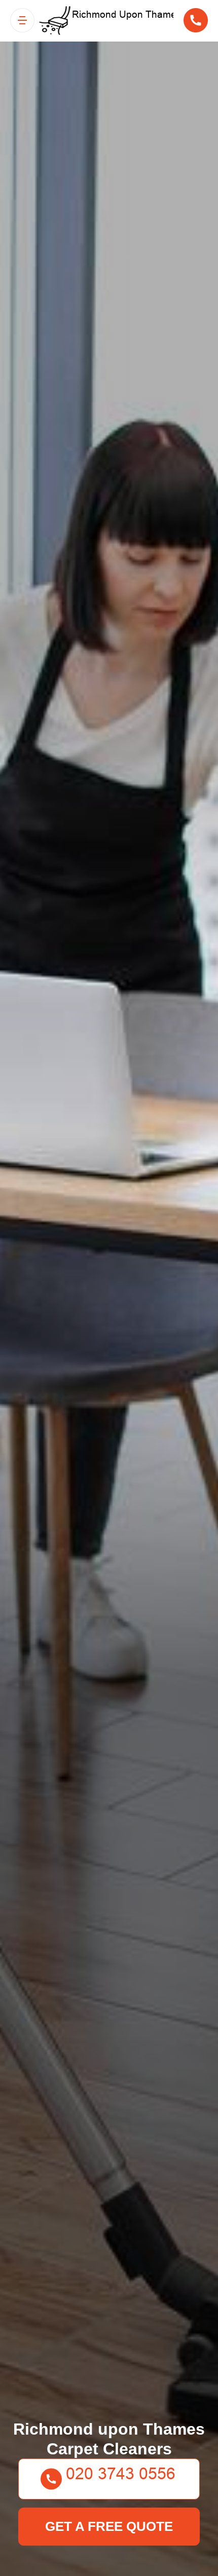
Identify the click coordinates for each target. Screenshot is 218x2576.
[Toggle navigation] (22, 20)
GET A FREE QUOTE (109, 2526)
